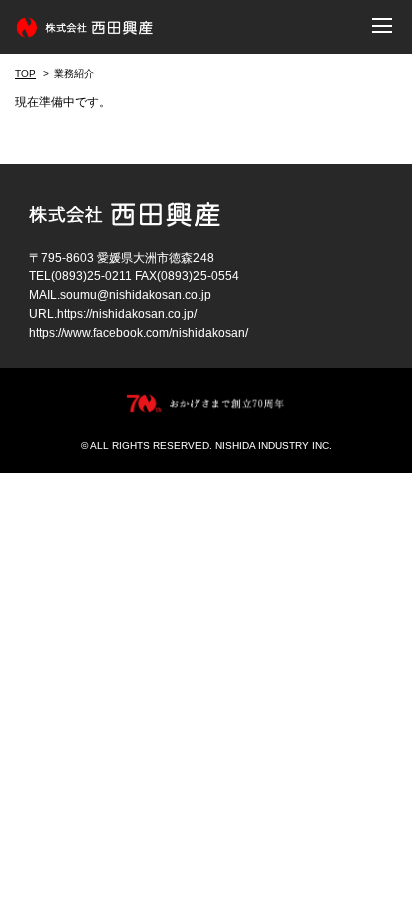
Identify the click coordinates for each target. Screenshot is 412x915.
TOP (25, 73)
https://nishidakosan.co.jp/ (127, 314)
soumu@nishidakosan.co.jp (135, 295)
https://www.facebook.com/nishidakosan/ (138, 333)
